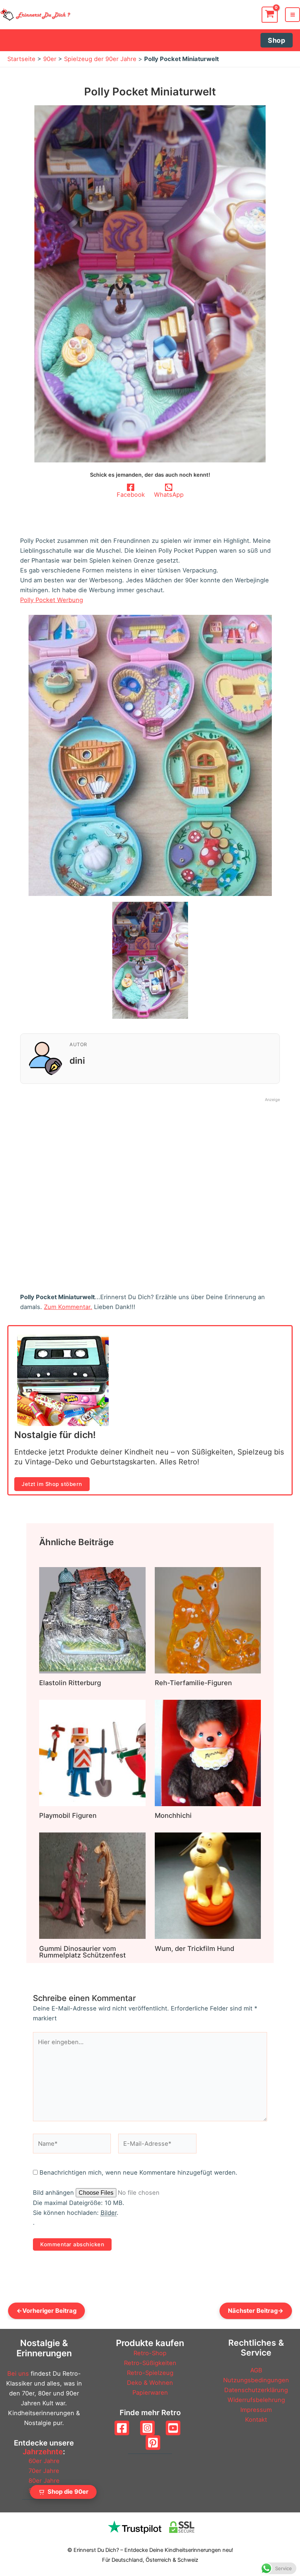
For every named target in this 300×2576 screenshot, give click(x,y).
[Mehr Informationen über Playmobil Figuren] (92, 1752)
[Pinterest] (153, 2443)
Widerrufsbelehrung (256, 2400)
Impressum (256, 2410)
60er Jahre (44, 2461)
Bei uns (18, 2373)
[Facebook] (122, 2428)
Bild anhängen (54, 2193)
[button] (277, 40)
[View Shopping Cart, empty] (270, 15)
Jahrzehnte (43, 2452)
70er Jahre (44, 2471)
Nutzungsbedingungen (256, 2380)
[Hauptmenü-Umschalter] (292, 15)
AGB (256, 2370)
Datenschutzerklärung (256, 2390)
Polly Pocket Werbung (52, 600)
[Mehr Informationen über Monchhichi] (208, 1752)
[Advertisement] (150, 1184)
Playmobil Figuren (68, 1815)
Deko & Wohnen (150, 2383)
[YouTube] (173, 2428)
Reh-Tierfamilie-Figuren (193, 1683)
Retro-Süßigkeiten (150, 2363)
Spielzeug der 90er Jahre (100, 59)
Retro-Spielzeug (150, 2373)
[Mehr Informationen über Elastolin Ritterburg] (92, 1620)
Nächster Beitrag (256, 2311)
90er (50, 59)
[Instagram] (147, 2428)
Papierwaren (150, 2392)
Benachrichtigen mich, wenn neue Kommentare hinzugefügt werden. (138, 2172)
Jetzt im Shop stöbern (52, 1484)
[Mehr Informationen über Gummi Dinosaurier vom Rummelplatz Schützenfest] (92, 1885)
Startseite (21, 59)
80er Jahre (44, 2481)
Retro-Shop (150, 2353)
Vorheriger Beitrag (46, 2311)
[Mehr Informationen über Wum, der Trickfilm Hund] (208, 1885)
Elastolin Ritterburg (70, 1683)
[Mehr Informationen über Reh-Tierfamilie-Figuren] (208, 1620)
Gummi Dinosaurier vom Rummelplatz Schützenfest (82, 1952)
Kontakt (256, 2420)
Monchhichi (173, 1815)
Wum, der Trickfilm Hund (194, 1948)
